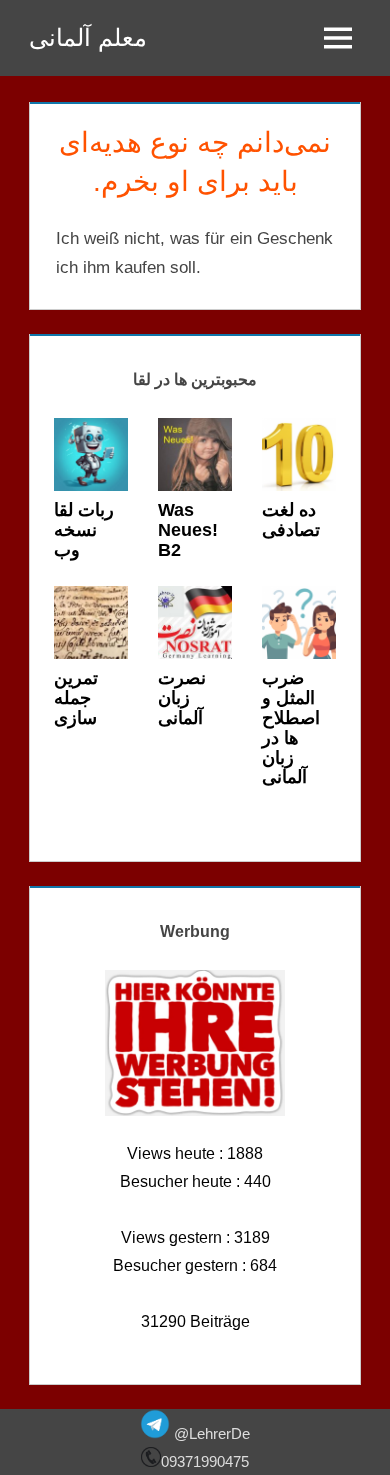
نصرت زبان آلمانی (182, 698)
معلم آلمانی (88, 37)
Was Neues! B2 (188, 530)
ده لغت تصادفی (291, 520)
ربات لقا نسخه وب (84, 530)
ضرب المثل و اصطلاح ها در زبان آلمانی (291, 727)
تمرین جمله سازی (76, 698)
